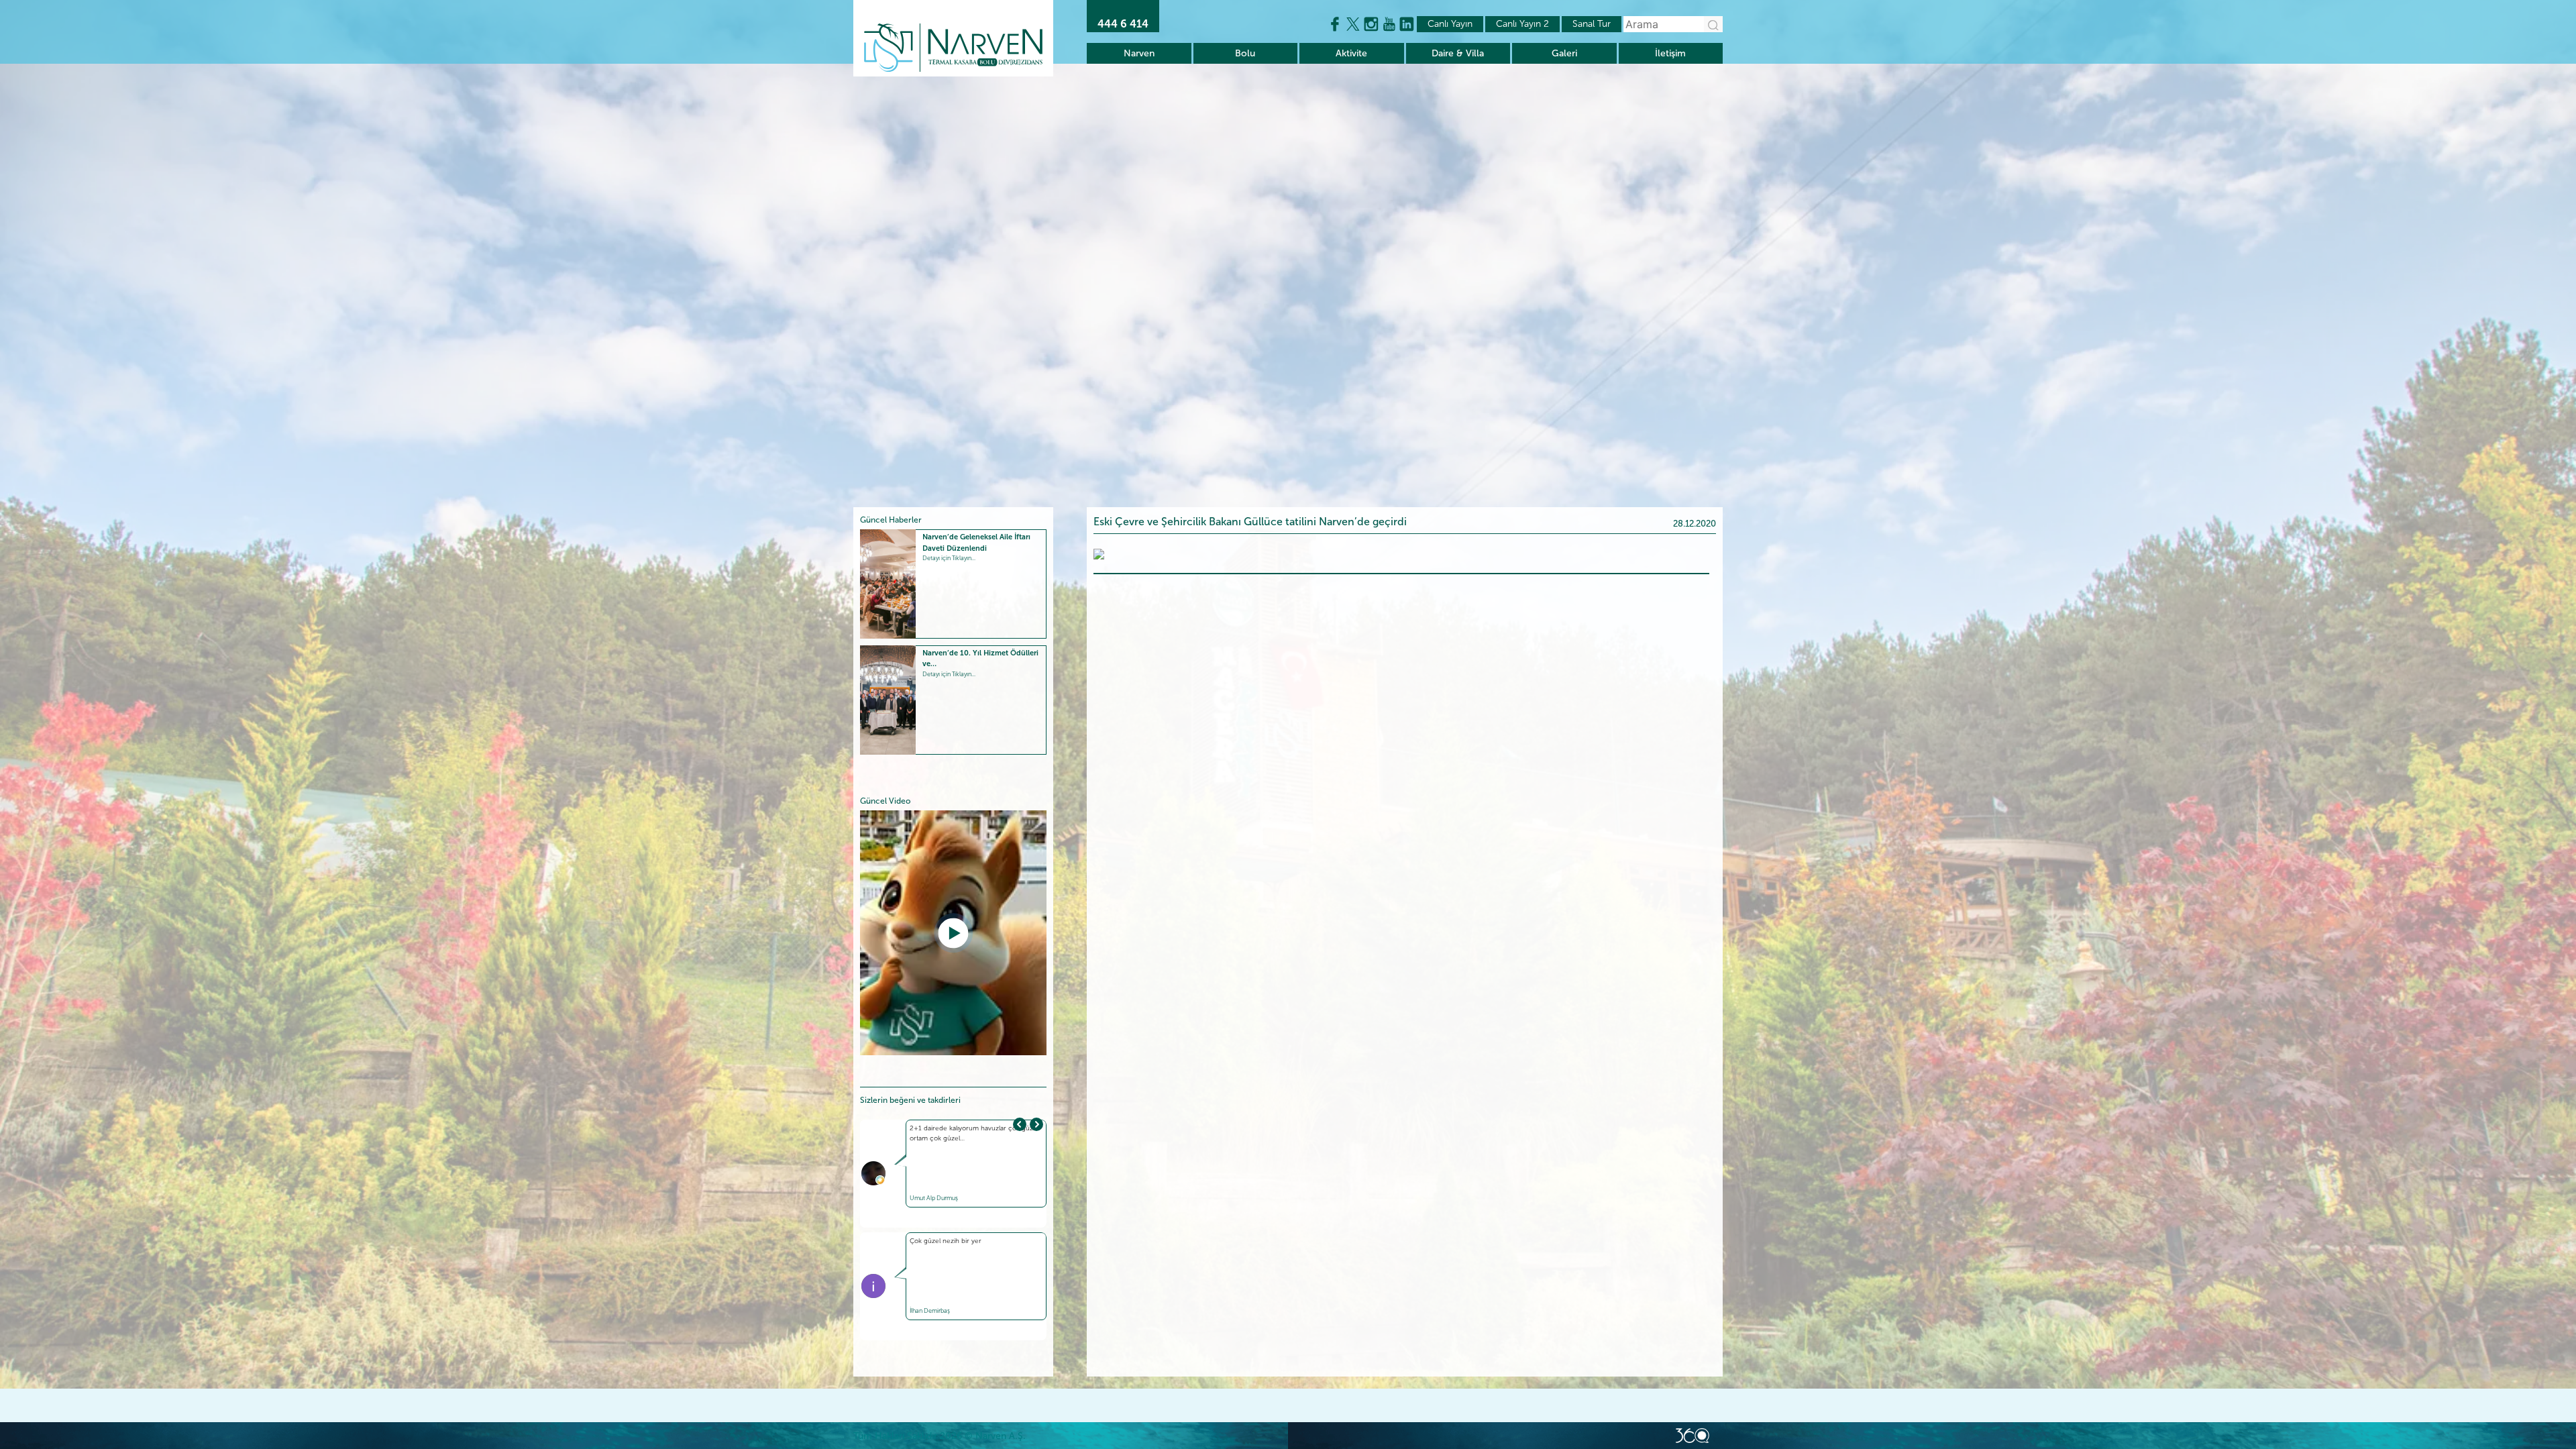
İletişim (1670, 53)
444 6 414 (1123, 24)
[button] (1036, 1124)
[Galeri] (1099, 553)
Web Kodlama (1693, 1436)
